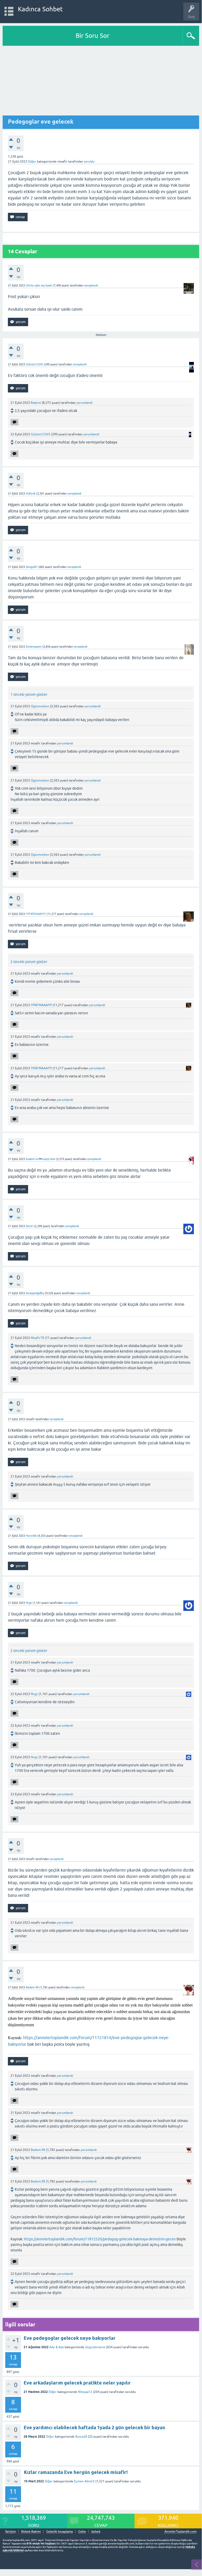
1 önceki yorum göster (29, 694)
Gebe (82, 2532)
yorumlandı (84, 403)
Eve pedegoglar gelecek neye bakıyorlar (70, 2338)
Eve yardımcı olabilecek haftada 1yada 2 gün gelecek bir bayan (94, 2428)
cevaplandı (91, 285)
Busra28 (81, 2437)
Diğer (32, 162)
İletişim (11, 2532)
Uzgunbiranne (95, 2347)
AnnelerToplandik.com (180, 2532)
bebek (96, 2532)
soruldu (89, 162)
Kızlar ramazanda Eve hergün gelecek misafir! (76, 2472)
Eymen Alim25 (84, 2481)
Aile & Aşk (57, 2347)
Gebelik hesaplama (59, 2532)
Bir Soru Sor (92, 36)
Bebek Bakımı (31, 2532)
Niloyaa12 (85, 2392)
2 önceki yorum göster (29, 962)
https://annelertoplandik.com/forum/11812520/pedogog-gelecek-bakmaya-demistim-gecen (100, 2239)
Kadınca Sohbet (40, 9)
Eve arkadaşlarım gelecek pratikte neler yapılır (77, 2383)
